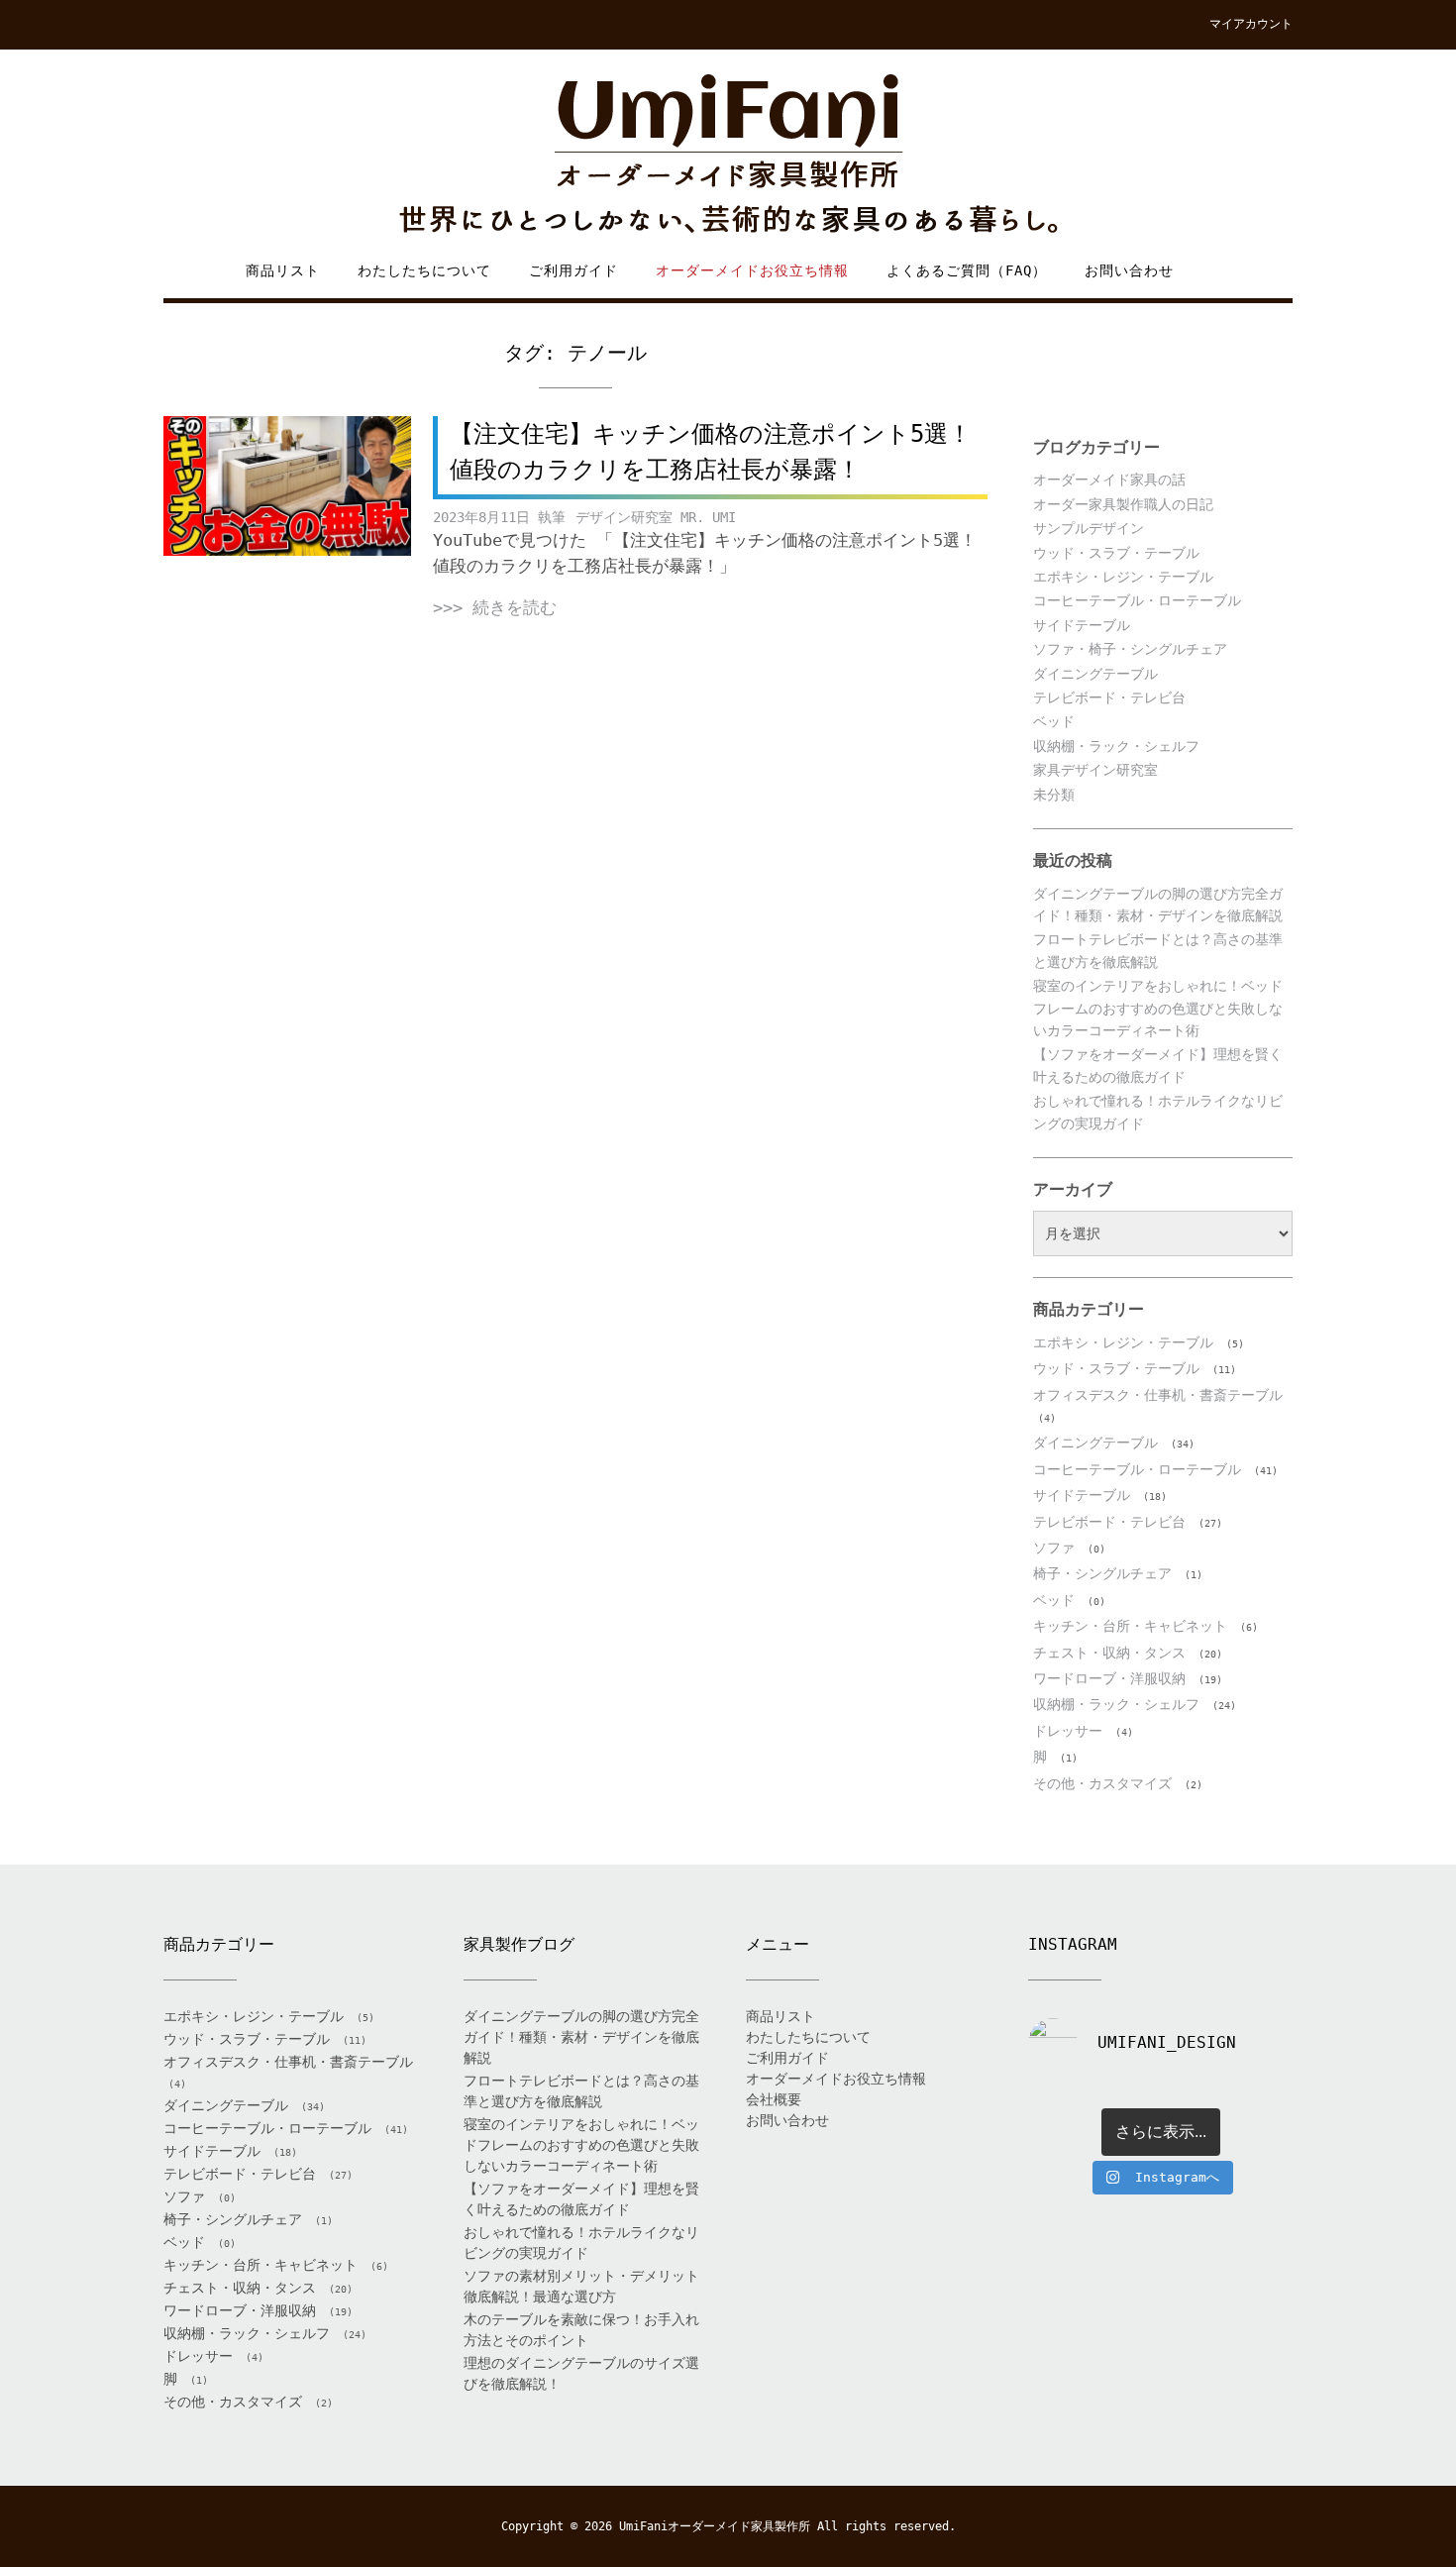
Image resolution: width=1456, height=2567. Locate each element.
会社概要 (774, 2099)
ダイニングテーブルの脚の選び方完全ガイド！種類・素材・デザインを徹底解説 (581, 2037)
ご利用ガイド (573, 270)
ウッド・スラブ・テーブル (1116, 553)
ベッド (1054, 721)
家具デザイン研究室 (1095, 770)
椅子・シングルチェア (1102, 1573)
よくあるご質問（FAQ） (967, 270)
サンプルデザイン (1089, 528)
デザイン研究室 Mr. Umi (656, 517)
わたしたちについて (424, 270)
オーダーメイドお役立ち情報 (752, 270)
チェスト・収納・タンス (1109, 1653)
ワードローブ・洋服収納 (1109, 1678)
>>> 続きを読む (495, 607)
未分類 (1054, 795)
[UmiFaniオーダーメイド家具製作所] (728, 155)
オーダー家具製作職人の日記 (1123, 504)
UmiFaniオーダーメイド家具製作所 (715, 2526)
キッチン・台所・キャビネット (1130, 1626)
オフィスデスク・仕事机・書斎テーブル (1158, 1395)
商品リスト (283, 270)
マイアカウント (1251, 24)
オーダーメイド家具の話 (1109, 480)
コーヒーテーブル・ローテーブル (1137, 600)
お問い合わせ (1129, 270)
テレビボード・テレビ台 (1109, 697)
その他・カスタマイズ (1102, 1783)
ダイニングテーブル (1095, 674)
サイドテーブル (1082, 625)
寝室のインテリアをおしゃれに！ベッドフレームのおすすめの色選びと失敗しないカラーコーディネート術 (1158, 1008)
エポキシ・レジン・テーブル (1123, 577)
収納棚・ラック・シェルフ (1116, 746)
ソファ (1054, 1548)
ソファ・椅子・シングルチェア (1130, 649)
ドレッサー (1068, 1731)
